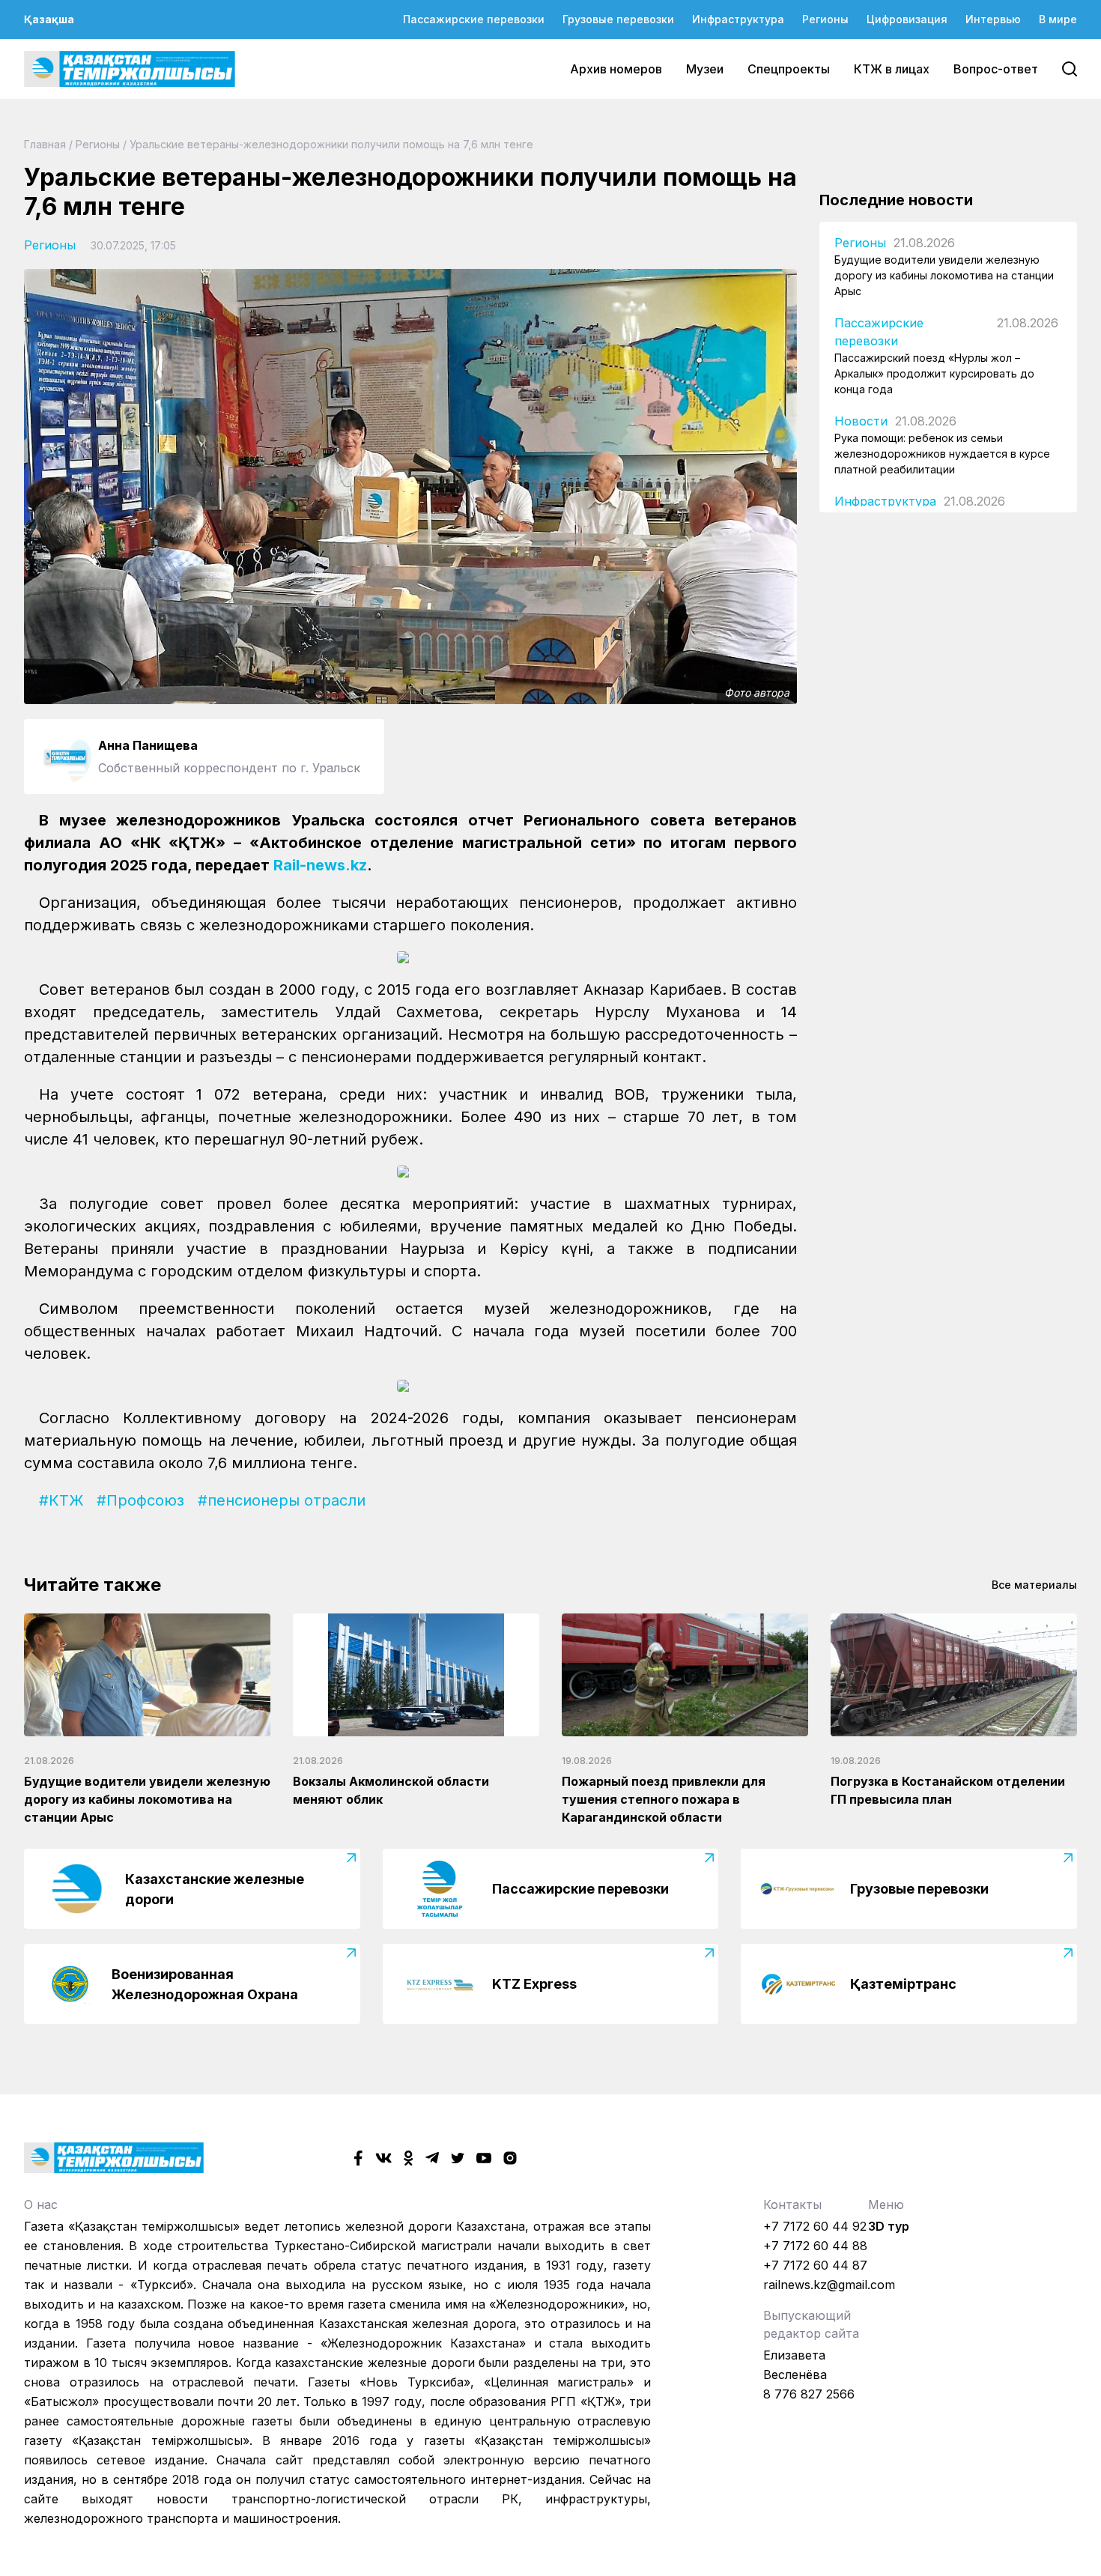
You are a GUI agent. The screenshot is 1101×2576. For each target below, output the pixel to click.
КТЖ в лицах (892, 69)
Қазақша (49, 19)
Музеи (705, 69)
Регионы (825, 19)
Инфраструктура (738, 19)
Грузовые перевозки (618, 19)
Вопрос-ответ (996, 69)
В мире (1058, 19)
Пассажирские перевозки (474, 19)
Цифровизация (907, 19)
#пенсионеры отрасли (282, 1500)
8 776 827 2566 (809, 2394)
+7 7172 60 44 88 (815, 2246)
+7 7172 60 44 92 (815, 2226)
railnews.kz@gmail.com (829, 2285)
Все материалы (1034, 1585)
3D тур (889, 2226)
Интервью (993, 19)
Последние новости (896, 200)
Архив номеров (616, 69)
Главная (45, 144)
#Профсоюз (140, 1500)
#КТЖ (61, 1500)
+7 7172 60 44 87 (815, 2265)
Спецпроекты (789, 69)
